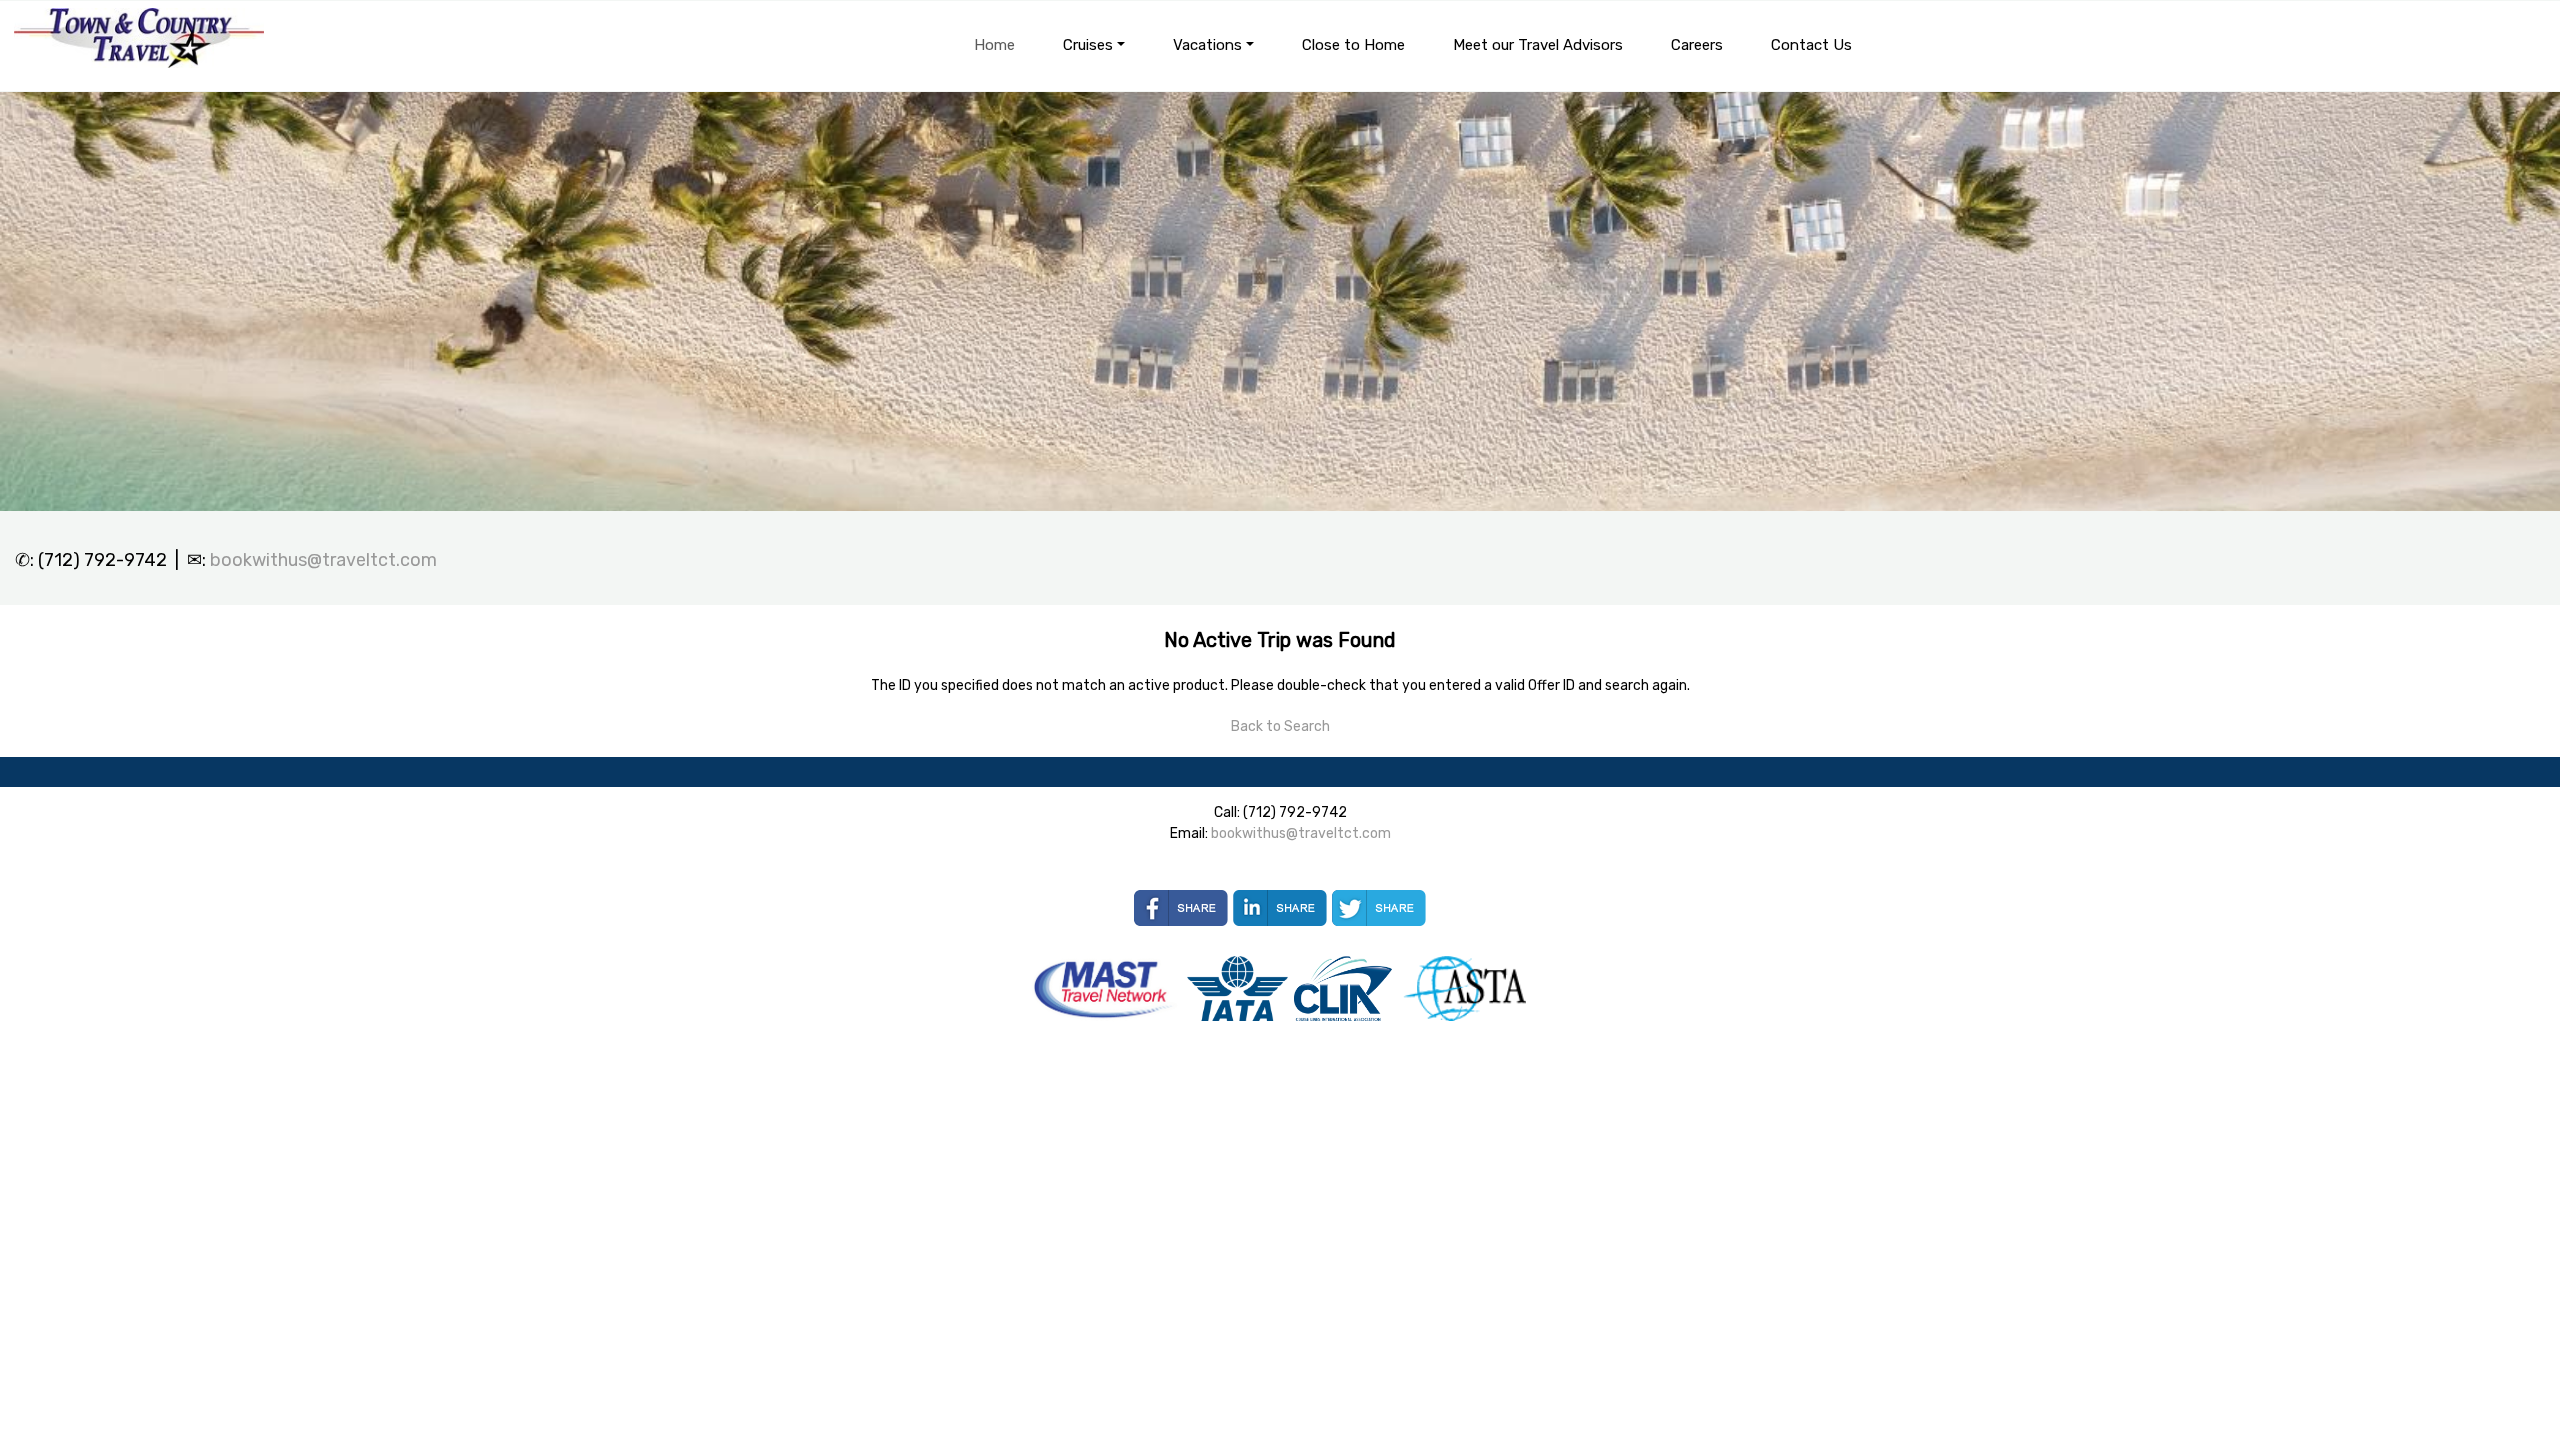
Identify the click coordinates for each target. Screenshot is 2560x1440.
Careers (1697, 45)
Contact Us (1811, 45)
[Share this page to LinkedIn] (1280, 908)
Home (994, 45)
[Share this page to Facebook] (1181, 908)
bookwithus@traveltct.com (323, 560)
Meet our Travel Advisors (1538, 45)
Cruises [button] (1088, 45)
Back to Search (1280, 726)
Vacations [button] (1207, 45)
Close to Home (1353, 45)
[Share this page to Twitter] (1379, 908)
